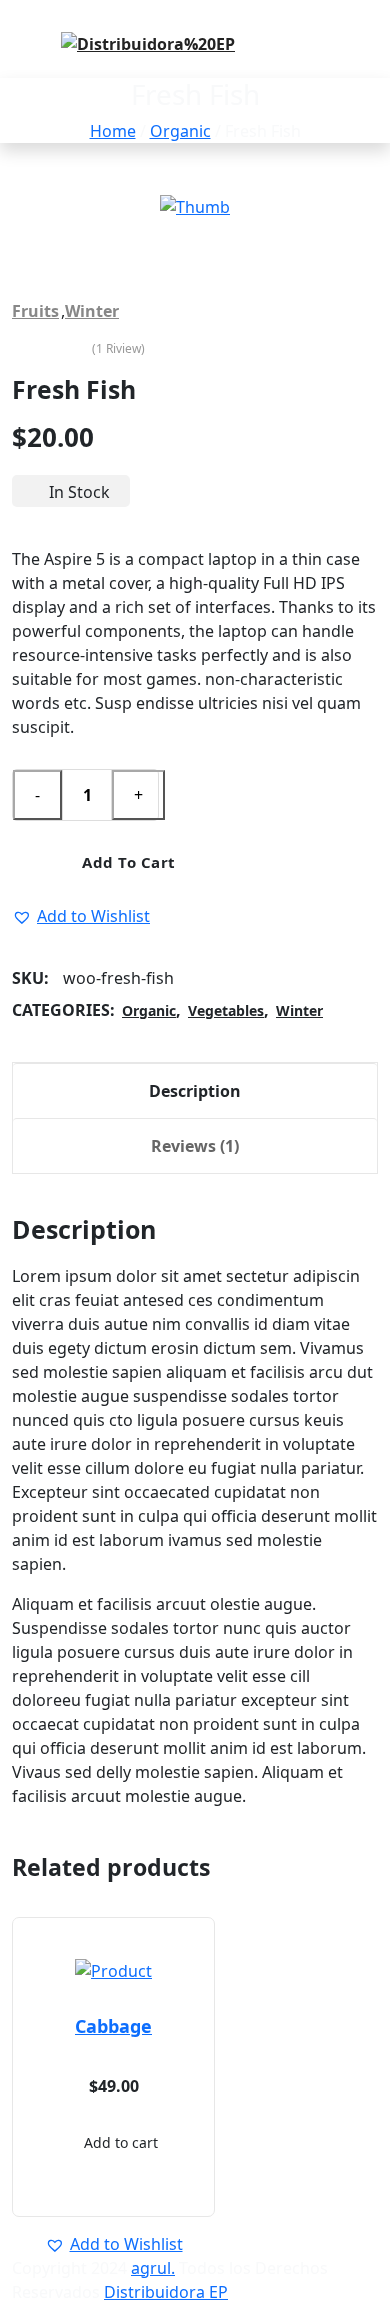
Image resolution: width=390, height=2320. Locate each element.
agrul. (153, 2268)
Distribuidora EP (166, 2292)
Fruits (35, 311)
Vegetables (226, 1010)
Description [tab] (195, 1091)
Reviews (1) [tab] (195, 1146)
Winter (92, 311)
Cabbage (113, 2026)
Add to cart (127, 862)
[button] (81, 916)
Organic (180, 131)
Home (113, 131)
